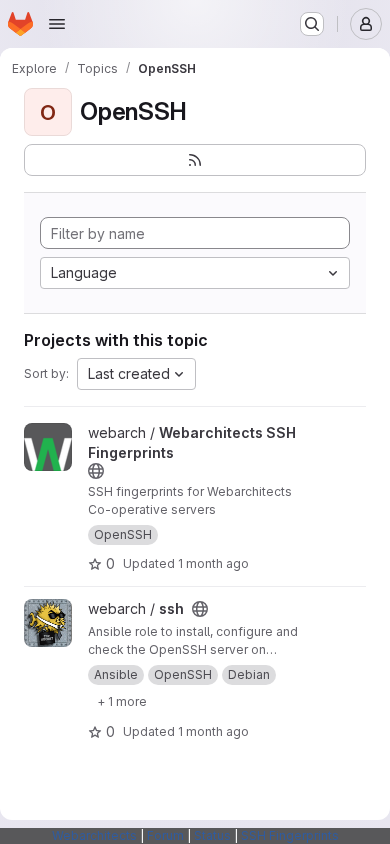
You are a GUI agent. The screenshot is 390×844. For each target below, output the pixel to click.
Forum (165, 835)
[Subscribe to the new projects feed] (195, 160)
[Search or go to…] (312, 24)
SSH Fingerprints (290, 835)
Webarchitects (94, 835)
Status (212, 835)
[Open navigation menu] (57, 24)
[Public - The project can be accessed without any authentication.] (96, 471)
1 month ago (213, 563)
